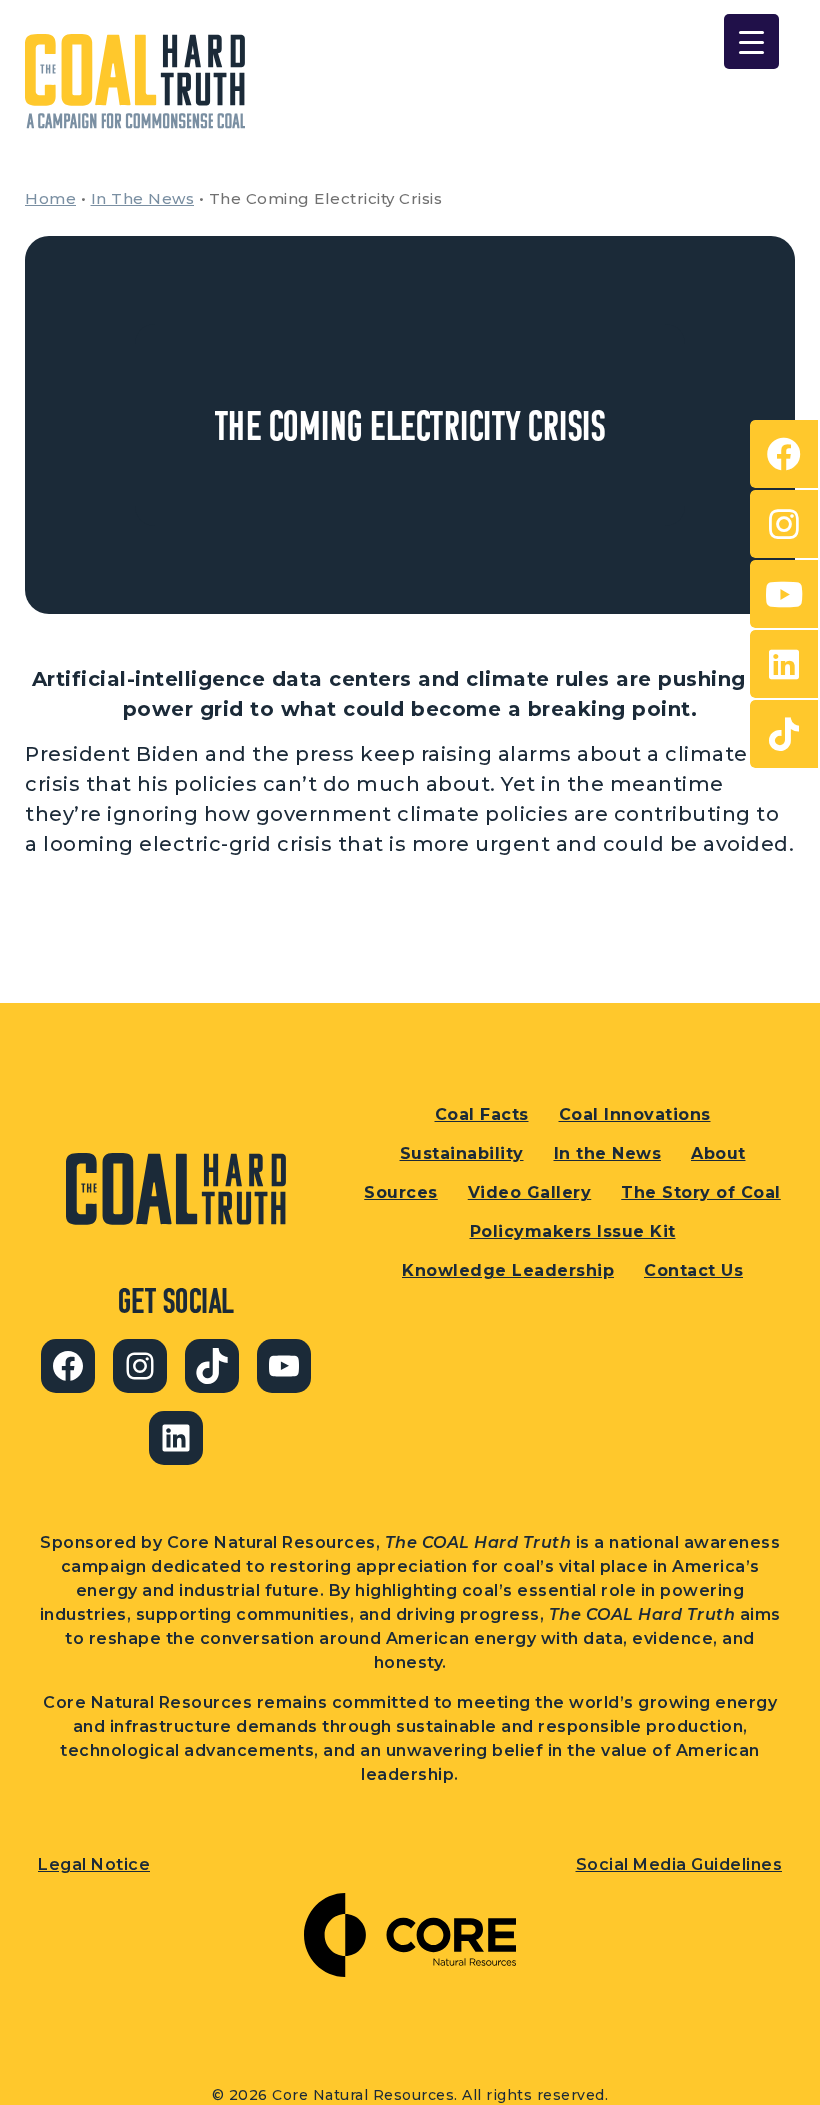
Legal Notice (94, 1864)
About (718, 1153)
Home (50, 198)
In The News (143, 198)
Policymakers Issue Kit (573, 1231)
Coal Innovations (635, 1114)
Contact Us (693, 1270)
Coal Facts (482, 1114)
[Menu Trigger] (751, 41)
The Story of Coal (701, 1192)
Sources (401, 1192)
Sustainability (462, 1153)
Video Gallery (530, 1192)
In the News (608, 1153)
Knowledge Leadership (508, 1270)
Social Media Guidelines (679, 1864)
